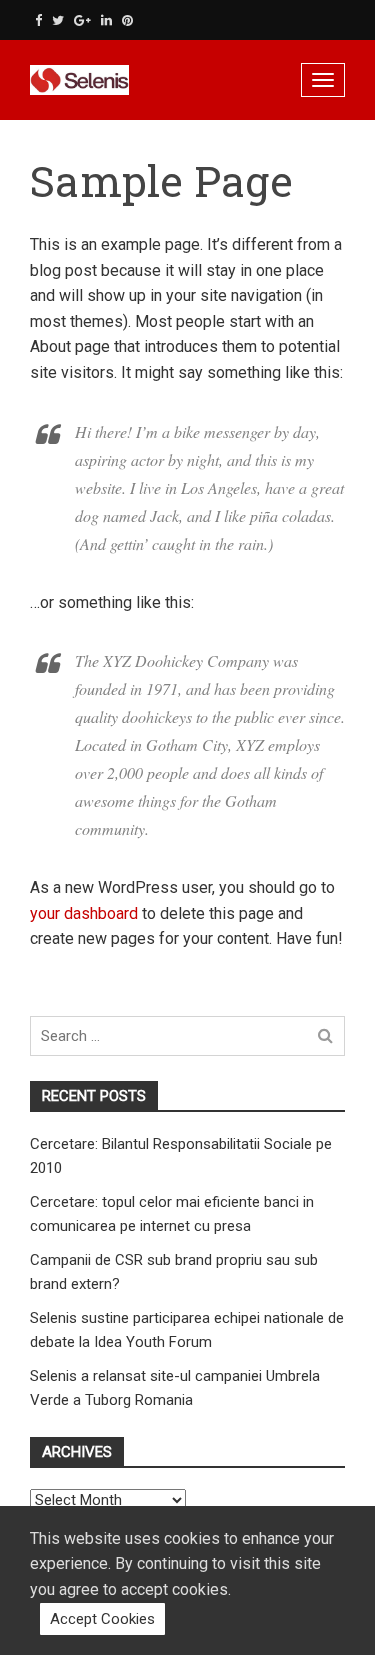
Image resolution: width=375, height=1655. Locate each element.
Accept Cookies (102, 1619)
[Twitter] (58, 20)
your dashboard (84, 913)
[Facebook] (38, 20)
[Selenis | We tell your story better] (120, 80)
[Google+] (82, 20)
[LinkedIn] (106, 20)
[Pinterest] (127, 20)
